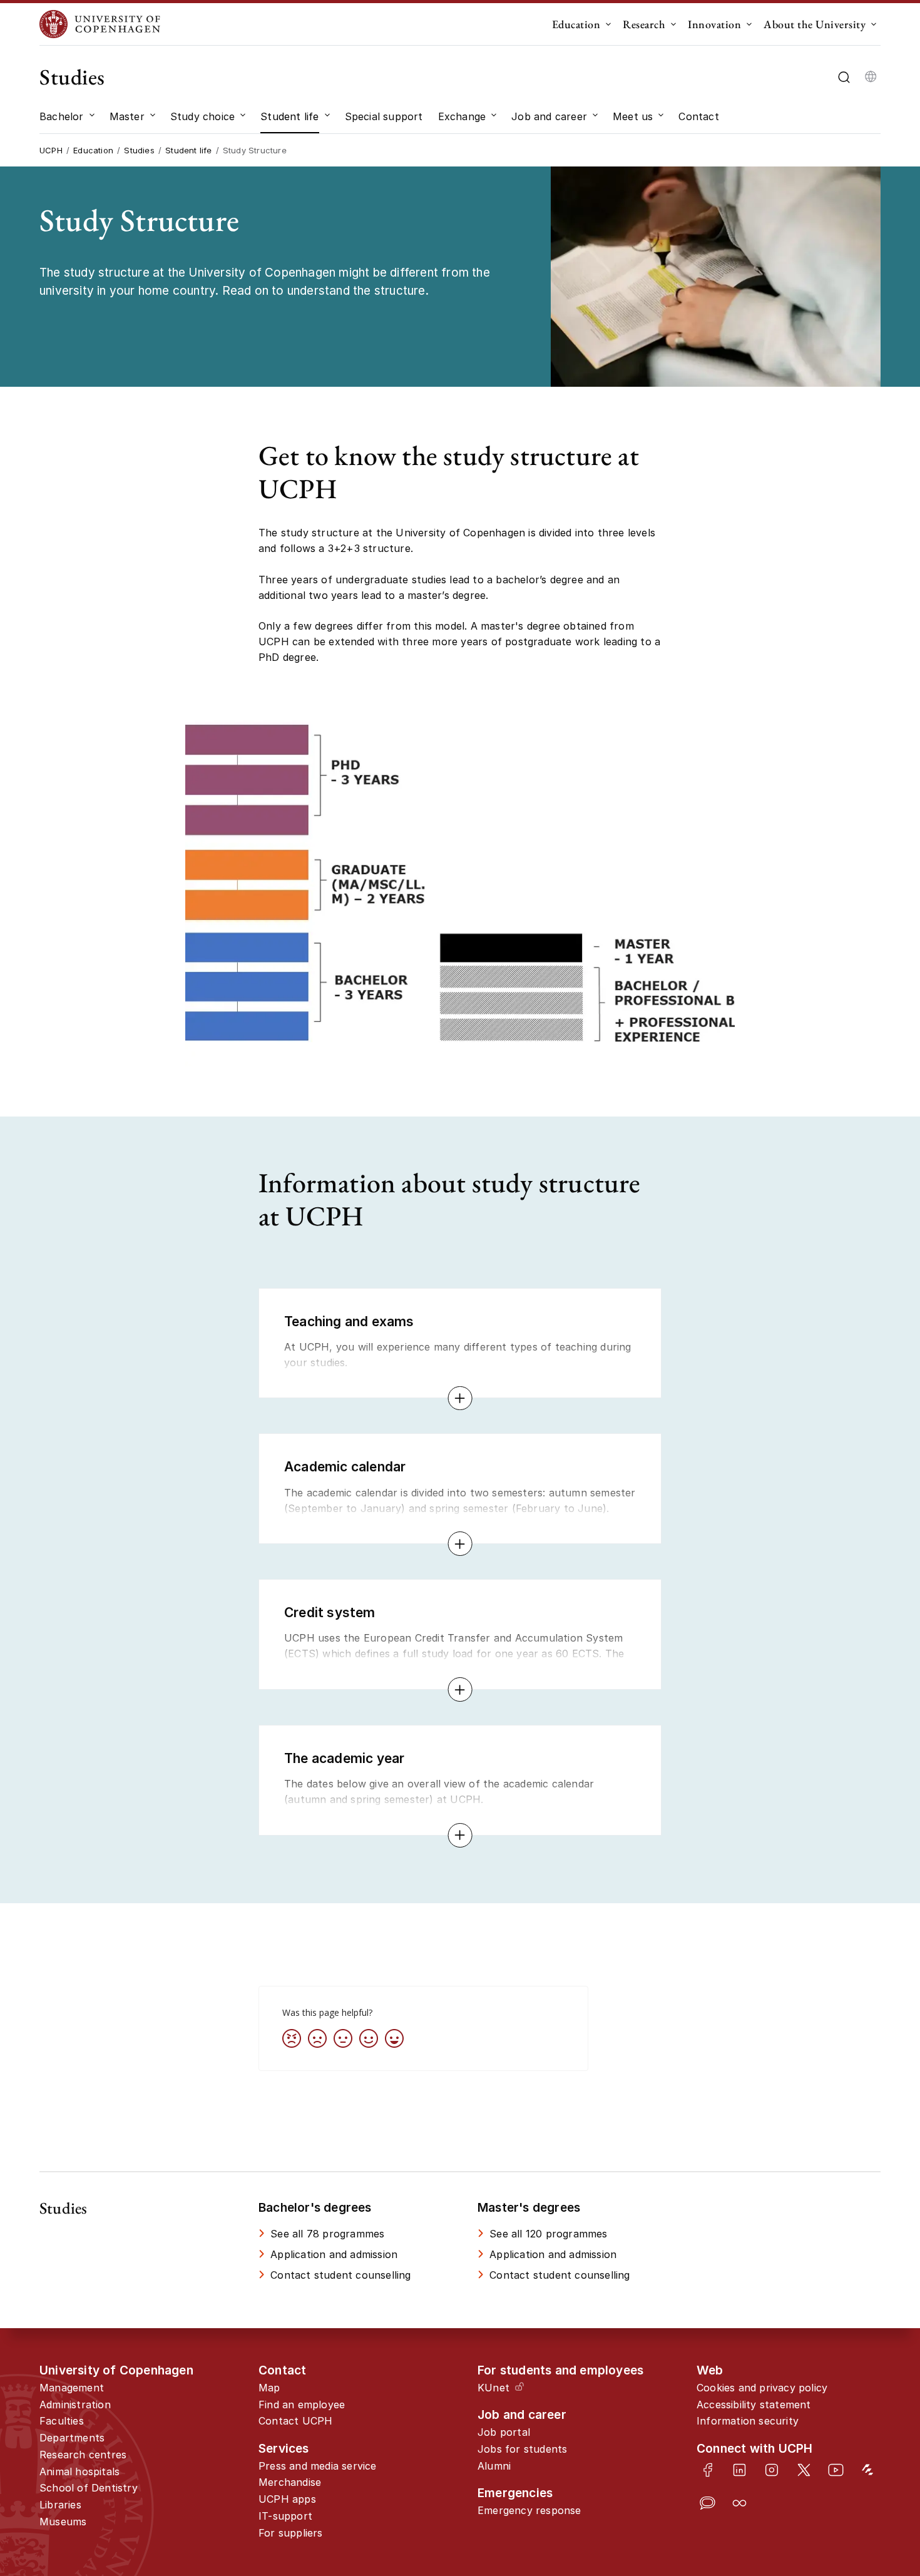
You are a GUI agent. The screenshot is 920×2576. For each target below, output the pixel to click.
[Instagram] (771, 2470)
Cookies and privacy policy (762, 2388)
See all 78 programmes (327, 2234)
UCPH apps (287, 2499)
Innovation (714, 24)
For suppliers (291, 2533)
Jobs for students (522, 2449)
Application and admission (334, 2254)
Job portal (504, 2432)
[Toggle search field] (844, 77)
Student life (188, 150)
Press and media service (318, 2466)
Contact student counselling (340, 2275)
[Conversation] (708, 2503)
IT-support (285, 2516)
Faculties (62, 2421)
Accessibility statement (754, 2405)
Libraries (60, 2505)
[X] (804, 2470)
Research (644, 24)
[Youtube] (836, 2470)
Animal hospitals (79, 2471)
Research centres (83, 2455)
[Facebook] (708, 2470)
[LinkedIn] (739, 2470)
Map (269, 2388)
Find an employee (302, 2405)
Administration (75, 2405)
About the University (815, 24)
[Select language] (871, 77)
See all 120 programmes (548, 2234)
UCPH (51, 150)
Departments (72, 2438)
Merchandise (290, 2482)
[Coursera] (739, 2503)
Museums (63, 2522)
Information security (748, 2421)
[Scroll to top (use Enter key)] (871, 2435)
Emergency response (529, 2510)
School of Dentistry (89, 2488)
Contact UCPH (295, 2421)
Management (72, 2388)
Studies (72, 77)
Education (576, 24)
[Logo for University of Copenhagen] (100, 24)
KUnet (493, 2388)
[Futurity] (868, 2470)
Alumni (494, 2466)
